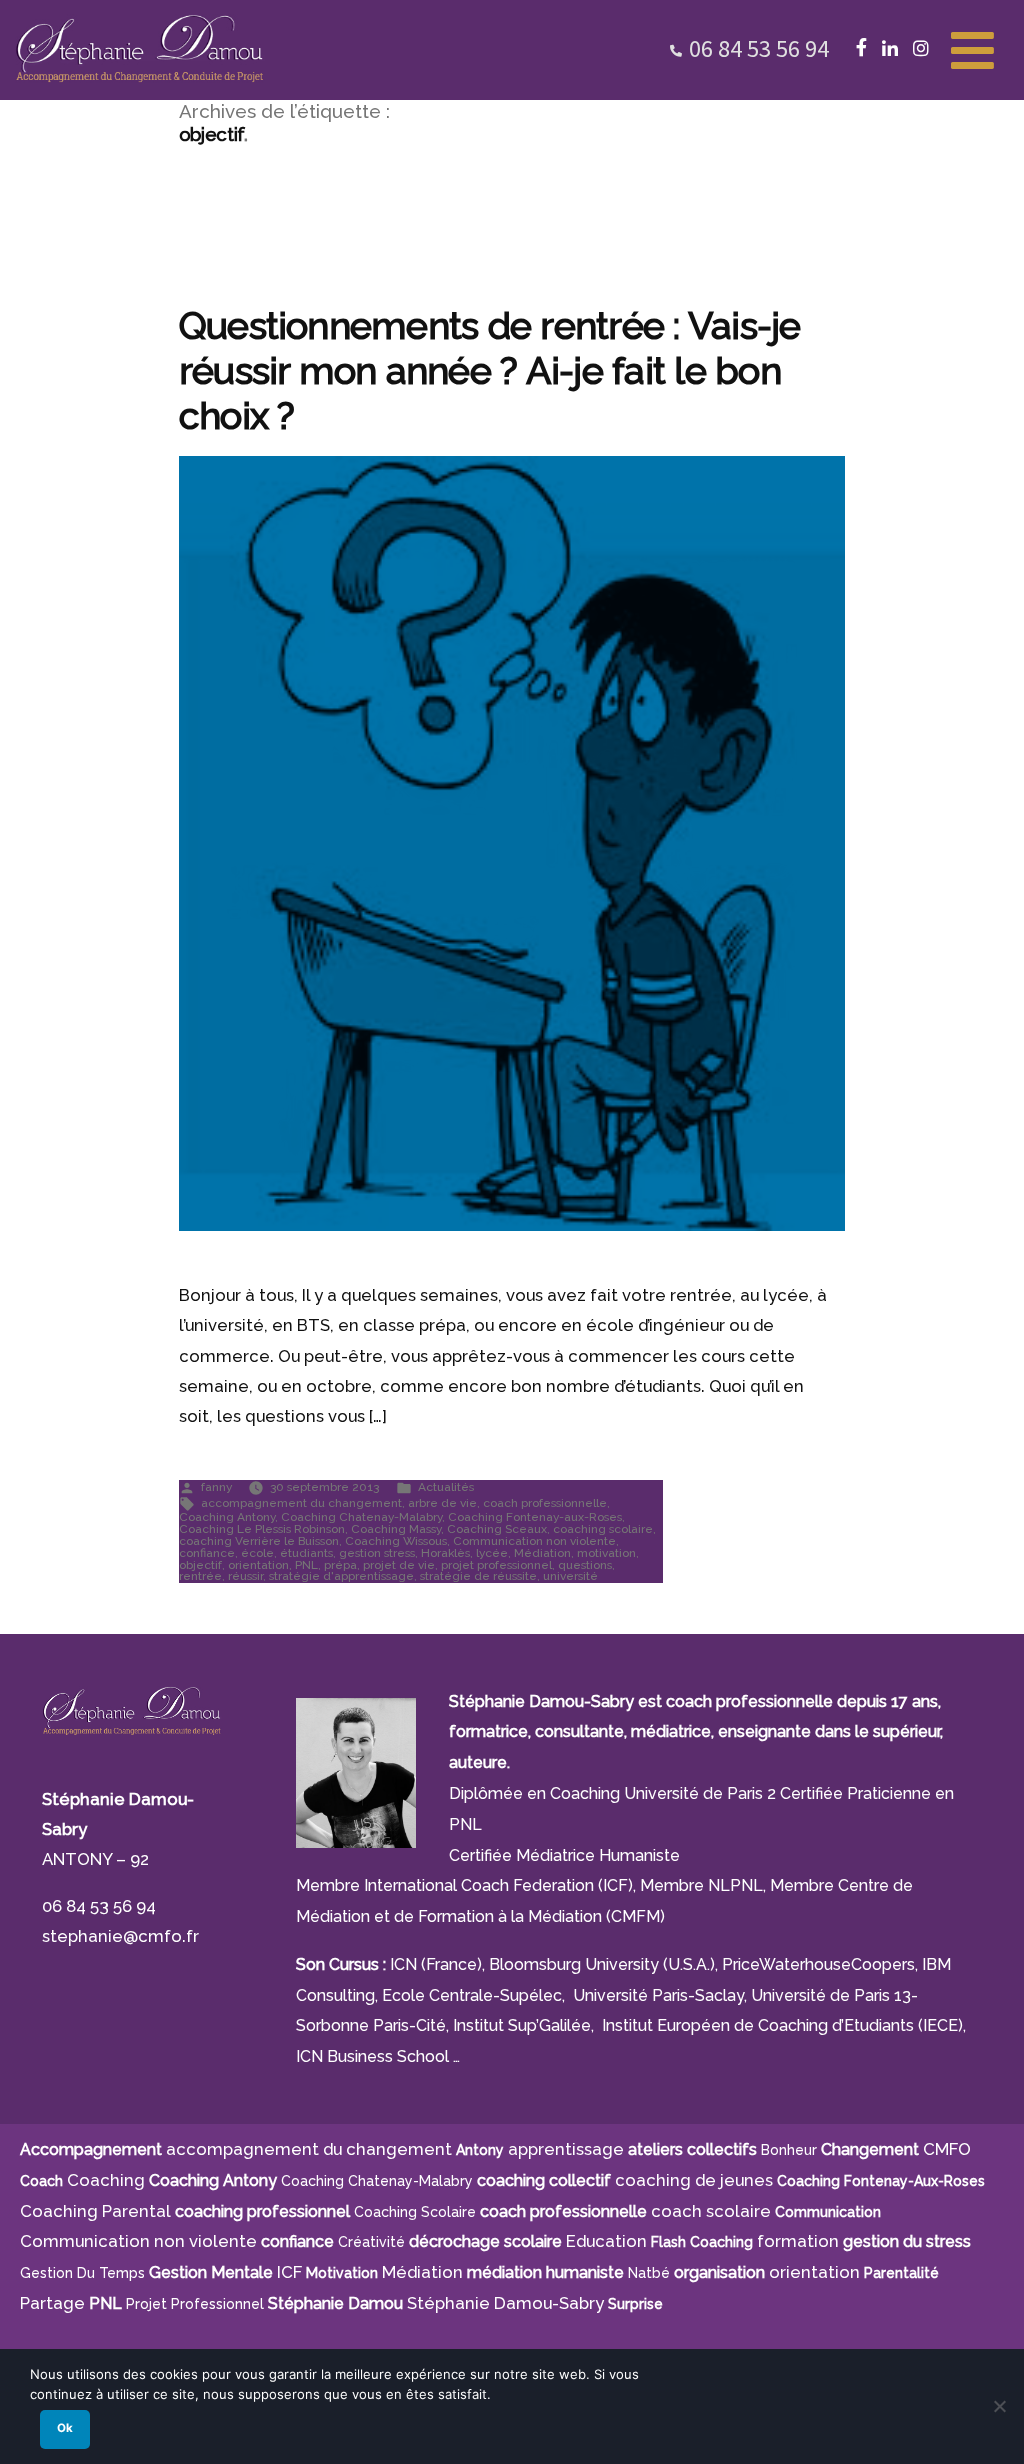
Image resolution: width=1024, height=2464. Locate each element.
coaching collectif (544, 2180)
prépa (340, 1565)
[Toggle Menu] (972, 48)
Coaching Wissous (396, 1541)
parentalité (901, 2273)
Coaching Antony (227, 1517)
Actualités (446, 1487)
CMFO (947, 2149)
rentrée (200, 1576)
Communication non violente (534, 1541)
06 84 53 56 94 (759, 48)
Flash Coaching (702, 2242)
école (257, 1553)
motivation (606, 1553)
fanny (216, 1487)
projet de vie (399, 1565)
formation (798, 2241)
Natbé (649, 2273)
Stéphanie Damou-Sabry (505, 2303)
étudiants (306, 1553)
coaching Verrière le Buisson (259, 1541)
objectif (200, 1565)
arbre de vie (442, 1503)
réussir (245, 1576)
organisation (719, 2272)
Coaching (106, 2180)
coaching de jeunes (694, 2180)
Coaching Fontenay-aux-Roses (535, 1517)
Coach (41, 2181)
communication (828, 2212)
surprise (635, 2304)
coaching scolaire (603, 1529)
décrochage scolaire (485, 2241)
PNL (306, 1565)
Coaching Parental (95, 2211)
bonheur (789, 2150)
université (570, 1576)
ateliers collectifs (692, 2149)
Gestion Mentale (211, 2272)
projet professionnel (496, 1565)
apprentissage (566, 2149)
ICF (289, 2272)
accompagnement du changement (301, 1503)
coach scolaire (711, 2211)
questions (585, 1565)
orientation (258, 1565)
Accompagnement (91, 2149)
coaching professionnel (262, 2211)
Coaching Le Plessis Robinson (262, 1529)
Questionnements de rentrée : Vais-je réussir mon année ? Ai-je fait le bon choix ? (490, 371)
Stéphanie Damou (335, 2303)
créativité (371, 2242)
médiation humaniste (545, 2272)
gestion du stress (907, 2241)
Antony (480, 2150)
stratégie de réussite (478, 1576)
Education (606, 2241)
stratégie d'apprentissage (341, 1576)
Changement (870, 2149)
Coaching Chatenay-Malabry (361, 1517)
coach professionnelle (545, 1503)
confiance (207, 1553)
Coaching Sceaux (497, 1529)
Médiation (542, 1553)
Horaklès (445, 1553)
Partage (52, 2303)
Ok (65, 2428)
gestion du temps (82, 2273)
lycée (492, 1553)
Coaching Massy (396, 1529)
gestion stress (377, 1553)
